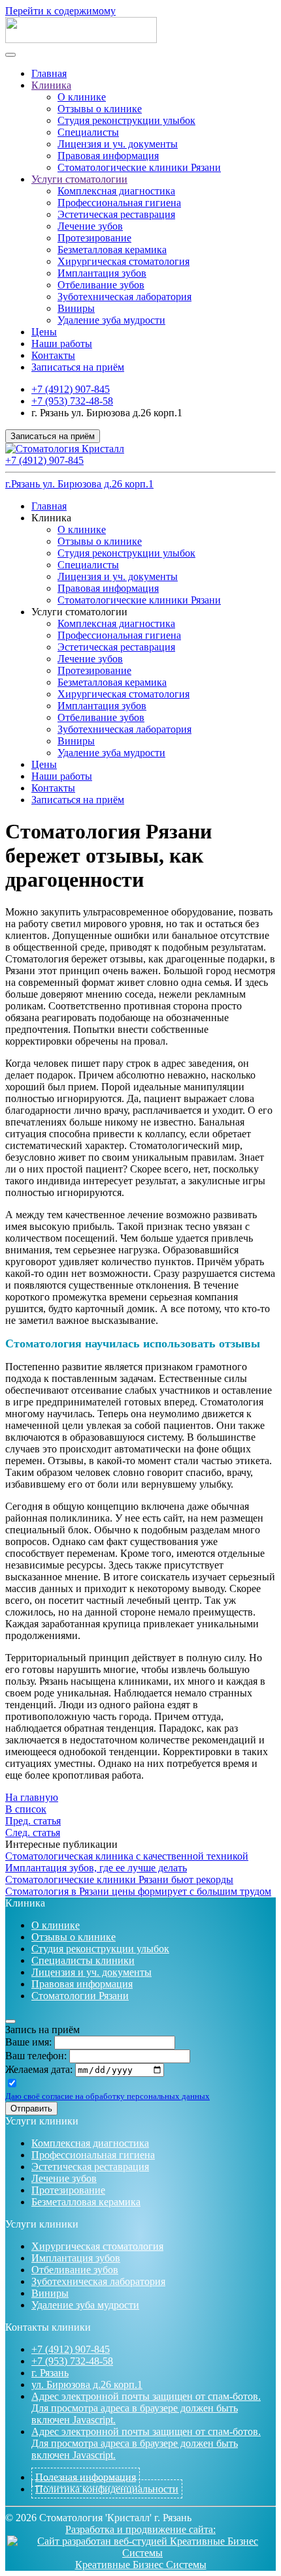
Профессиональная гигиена (119, 203)
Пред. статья (33, 1821)
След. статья (33, 1832)
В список (26, 1809)
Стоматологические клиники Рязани (139, 167)
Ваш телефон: (36, 2056)
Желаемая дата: (39, 2069)
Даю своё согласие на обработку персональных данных (107, 2096)
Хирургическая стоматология (124, 261)
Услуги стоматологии (79, 179)
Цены (44, 332)
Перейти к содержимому (60, 11)
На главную (32, 1797)
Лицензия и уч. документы (118, 144)
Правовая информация (108, 156)
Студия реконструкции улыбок (126, 120)
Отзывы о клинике (100, 109)
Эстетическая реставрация (116, 214)
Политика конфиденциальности (107, 2489)
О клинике (82, 97)
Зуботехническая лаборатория (124, 297)
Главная (49, 73)
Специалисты (88, 132)
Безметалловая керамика (112, 250)
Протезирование (94, 238)
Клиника (51, 85)
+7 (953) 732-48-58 (72, 401)
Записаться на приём (78, 367)
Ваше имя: (28, 2042)
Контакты (53, 355)
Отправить (31, 2108)
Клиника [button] (51, 518)
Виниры (76, 308)
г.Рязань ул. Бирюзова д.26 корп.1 (79, 484)
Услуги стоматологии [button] (79, 612)
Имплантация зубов (102, 273)
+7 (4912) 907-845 (71, 389)
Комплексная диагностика (116, 191)
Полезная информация (86, 2477)
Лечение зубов (90, 226)
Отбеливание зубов (101, 285)
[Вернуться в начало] (81, 39)
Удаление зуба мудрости (111, 320)
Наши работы (62, 344)
